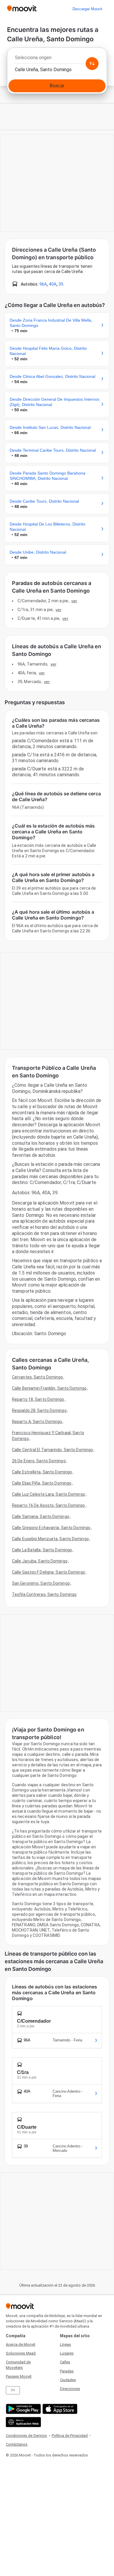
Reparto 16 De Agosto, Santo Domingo (49, 1505)
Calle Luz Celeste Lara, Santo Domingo (49, 1494)
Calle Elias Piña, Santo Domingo (42, 1483)
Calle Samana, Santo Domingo (41, 1516)
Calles (65, 2362)
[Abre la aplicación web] (23, 2422)
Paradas (67, 2371)
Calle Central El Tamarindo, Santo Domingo (52, 1450)
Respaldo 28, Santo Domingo (39, 1410)
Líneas (65, 2344)
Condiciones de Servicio (26, 2436)
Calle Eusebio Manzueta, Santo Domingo (50, 1539)
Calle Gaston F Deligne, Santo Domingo (49, 1572)
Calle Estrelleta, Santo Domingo (42, 1472)
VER (74, 601)
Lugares (67, 2353)
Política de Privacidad (70, 2436)
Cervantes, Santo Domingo (37, 1377)
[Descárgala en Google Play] (23, 2409)
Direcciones (70, 2389)
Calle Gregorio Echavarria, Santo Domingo (51, 1528)
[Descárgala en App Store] (59, 2409)
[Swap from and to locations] (92, 64)
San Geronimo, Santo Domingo (41, 1583)
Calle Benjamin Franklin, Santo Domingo (49, 1388)
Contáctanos (17, 2444)
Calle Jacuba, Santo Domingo (40, 1561)
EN (13, 2390)
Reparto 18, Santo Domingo (38, 1399)
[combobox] (57, 59)
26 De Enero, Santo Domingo (39, 1461)
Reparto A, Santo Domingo (37, 1422)
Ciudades (68, 2380)
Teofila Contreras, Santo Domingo (44, 1594)
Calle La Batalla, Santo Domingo (42, 1550)
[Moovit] (22, 9)
